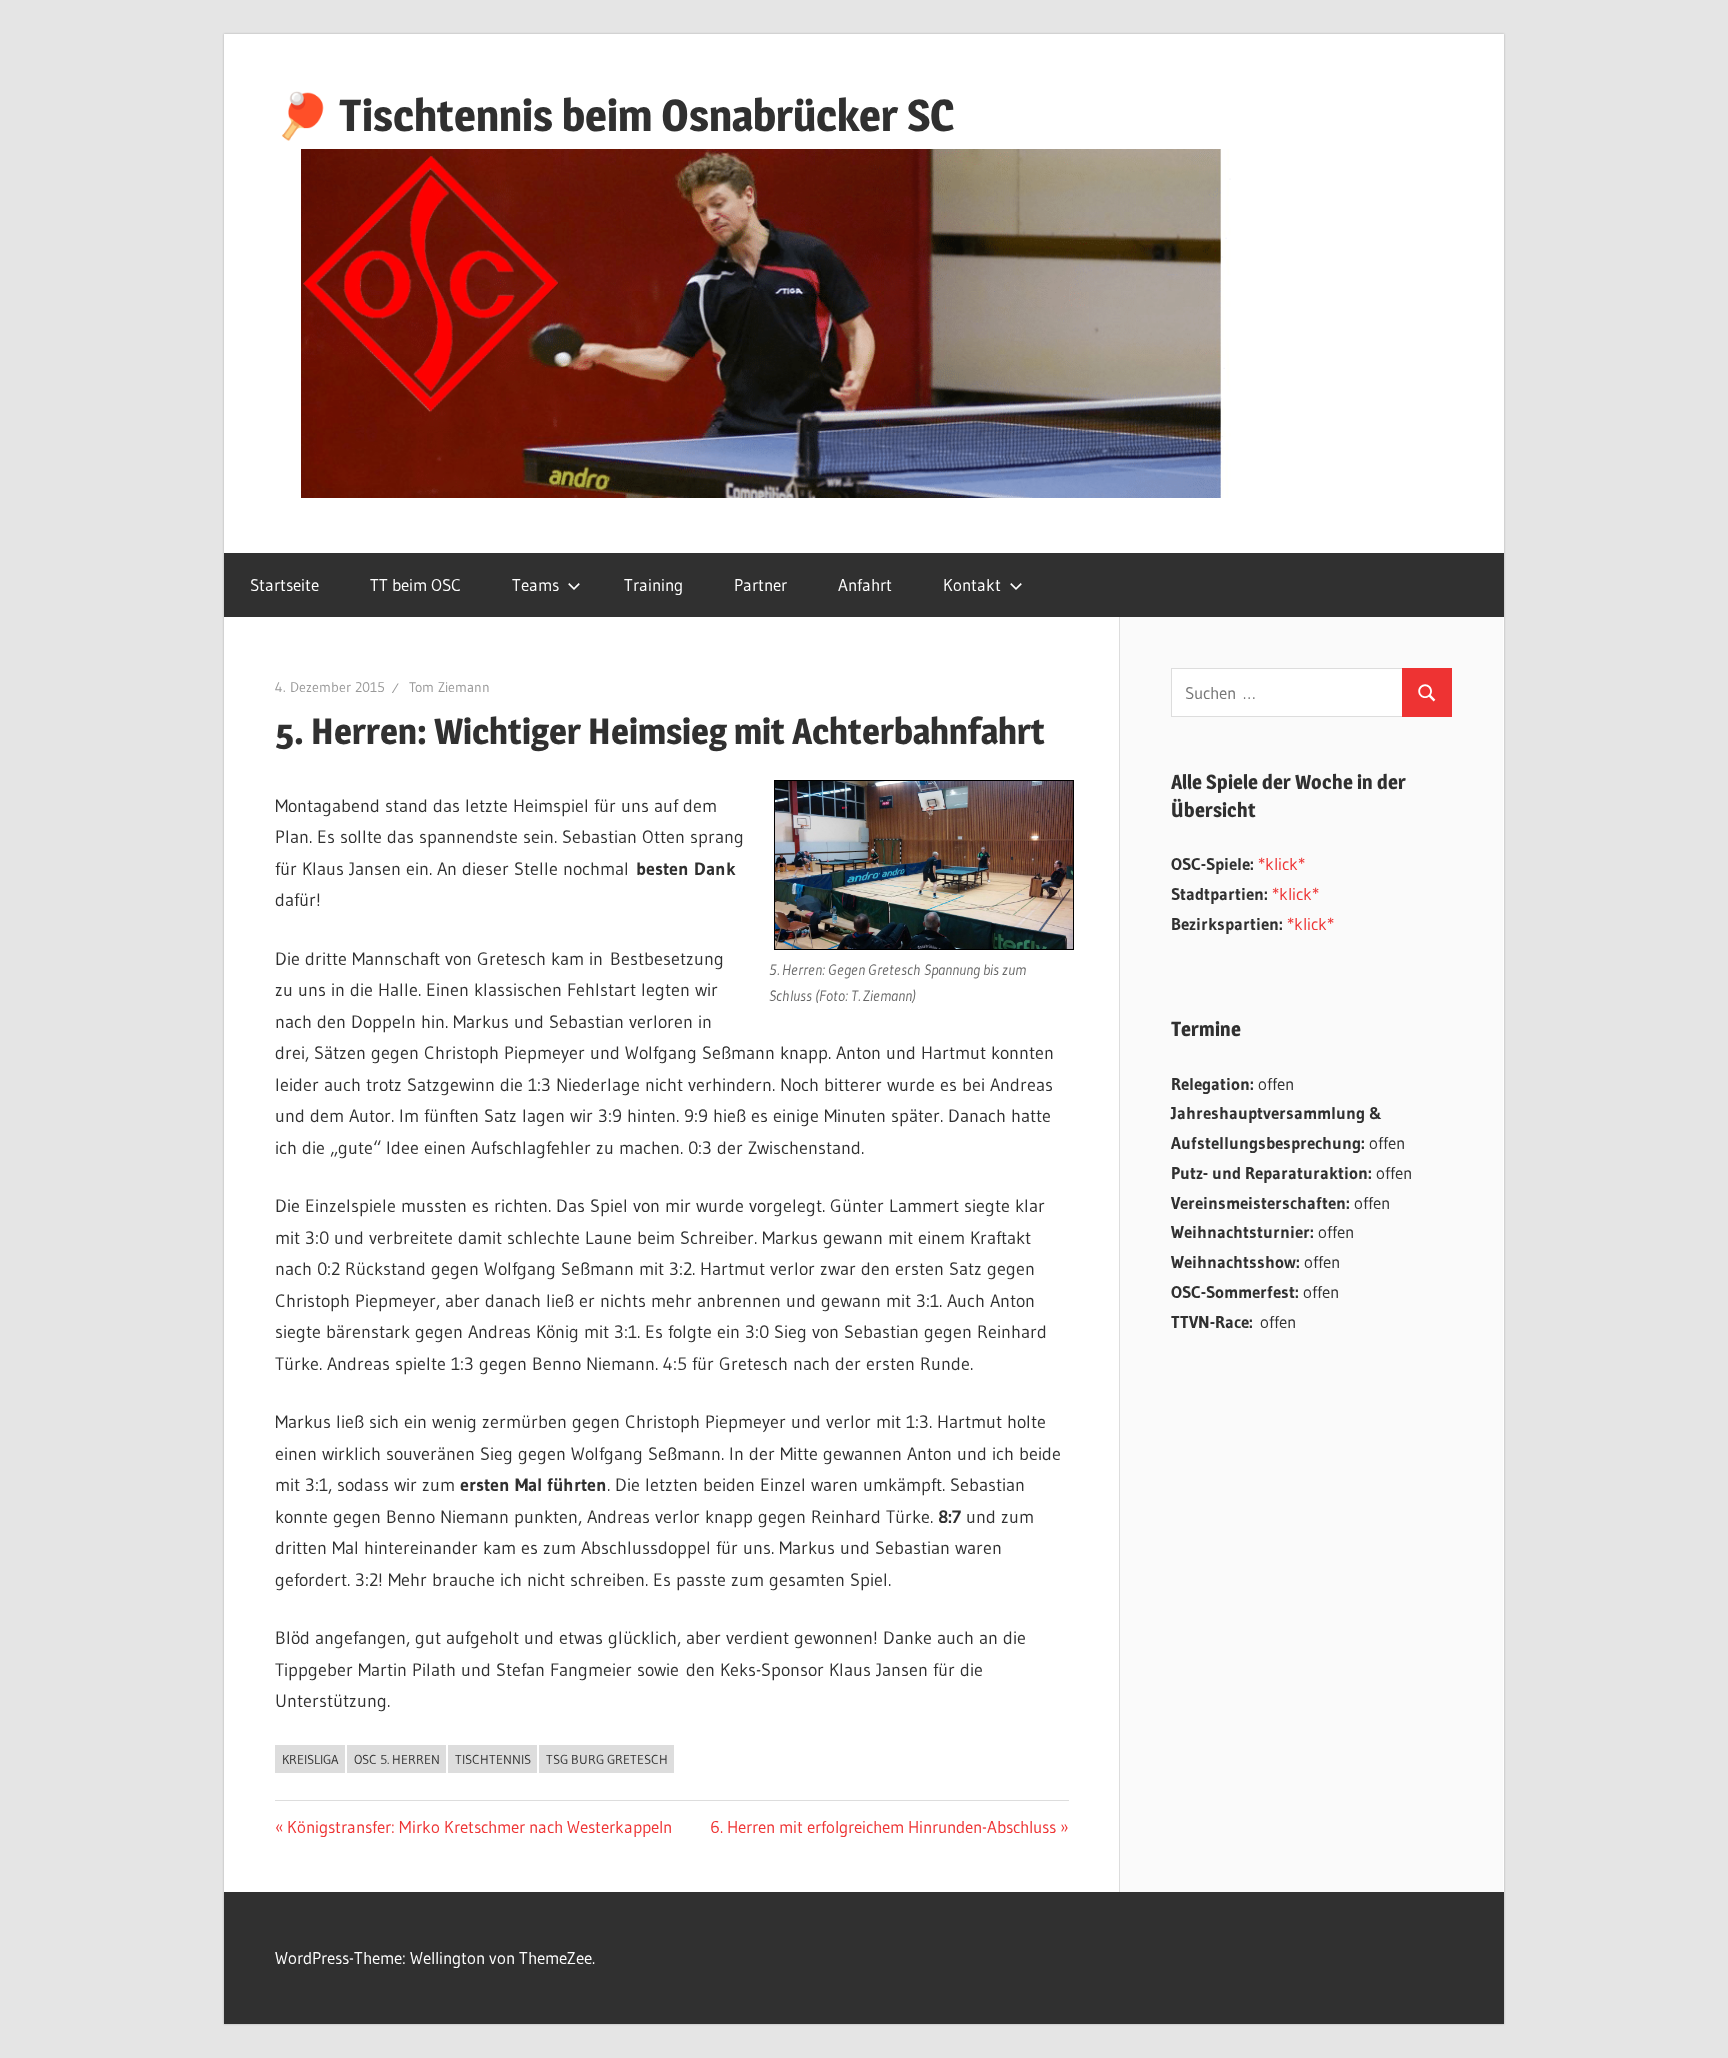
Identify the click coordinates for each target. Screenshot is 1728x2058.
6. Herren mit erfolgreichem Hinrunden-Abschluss (883, 1826)
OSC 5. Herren (397, 1759)
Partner (760, 584)
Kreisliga (310, 1759)
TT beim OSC (415, 584)
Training (653, 584)
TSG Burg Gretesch (607, 1759)
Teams (535, 584)
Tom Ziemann (449, 687)
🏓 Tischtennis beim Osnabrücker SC (614, 115)
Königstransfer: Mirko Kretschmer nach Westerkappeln (479, 1826)
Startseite (284, 584)
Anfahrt (865, 584)
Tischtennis (493, 1759)
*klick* (1281, 863)
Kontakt (972, 584)
